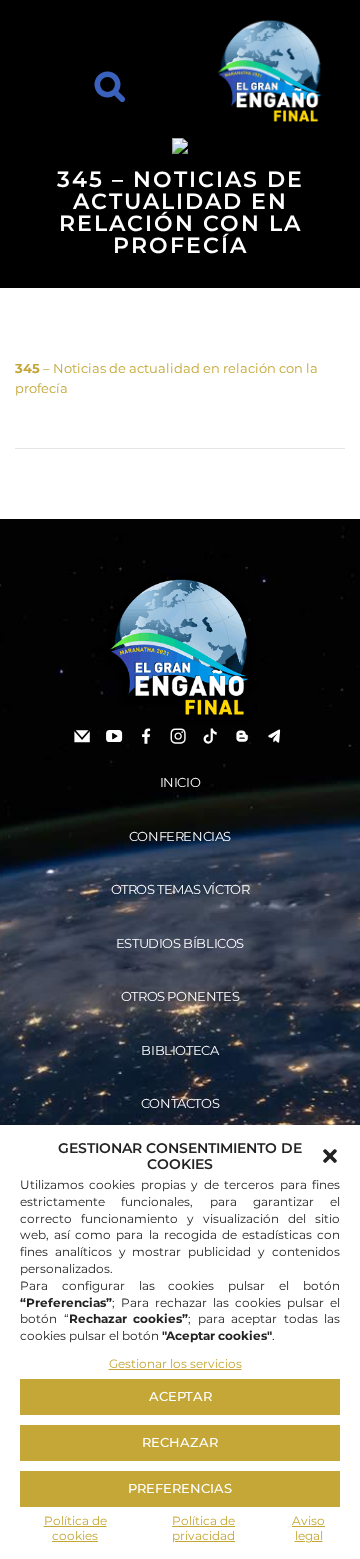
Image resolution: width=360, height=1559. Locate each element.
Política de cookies (75, 1528)
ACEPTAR (180, 1396)
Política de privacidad (203, 1528)
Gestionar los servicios (175, 1363)
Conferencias (180, 836)
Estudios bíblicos (180, 943)
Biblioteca (179, 1050)
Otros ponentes (180, 996)
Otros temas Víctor (180, 889)
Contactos (180, 1103)
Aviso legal (308, 1528)
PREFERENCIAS (180, 1488)
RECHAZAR (180, 1442)
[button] (330, 1156)
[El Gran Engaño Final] (270, 72)
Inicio (180, 782)
